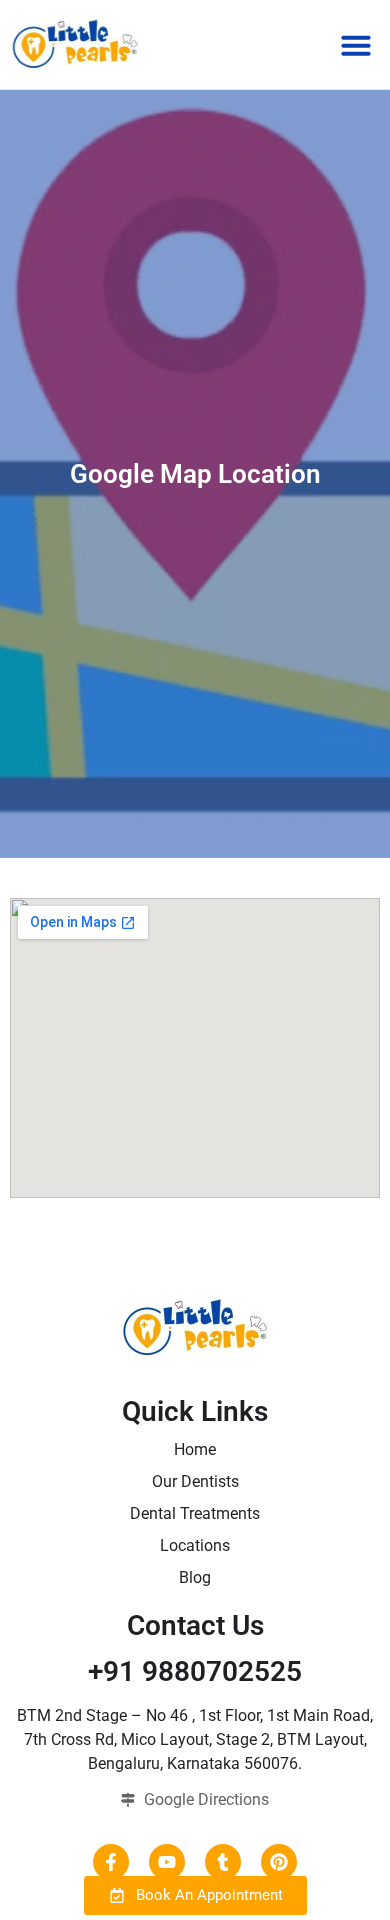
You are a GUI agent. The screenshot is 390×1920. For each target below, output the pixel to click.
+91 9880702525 (195, 1671)
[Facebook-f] (111, 1862)
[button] (356, 45)
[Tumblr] (223, 1862)
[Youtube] (167, 1862)
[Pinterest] (279, 1862)
